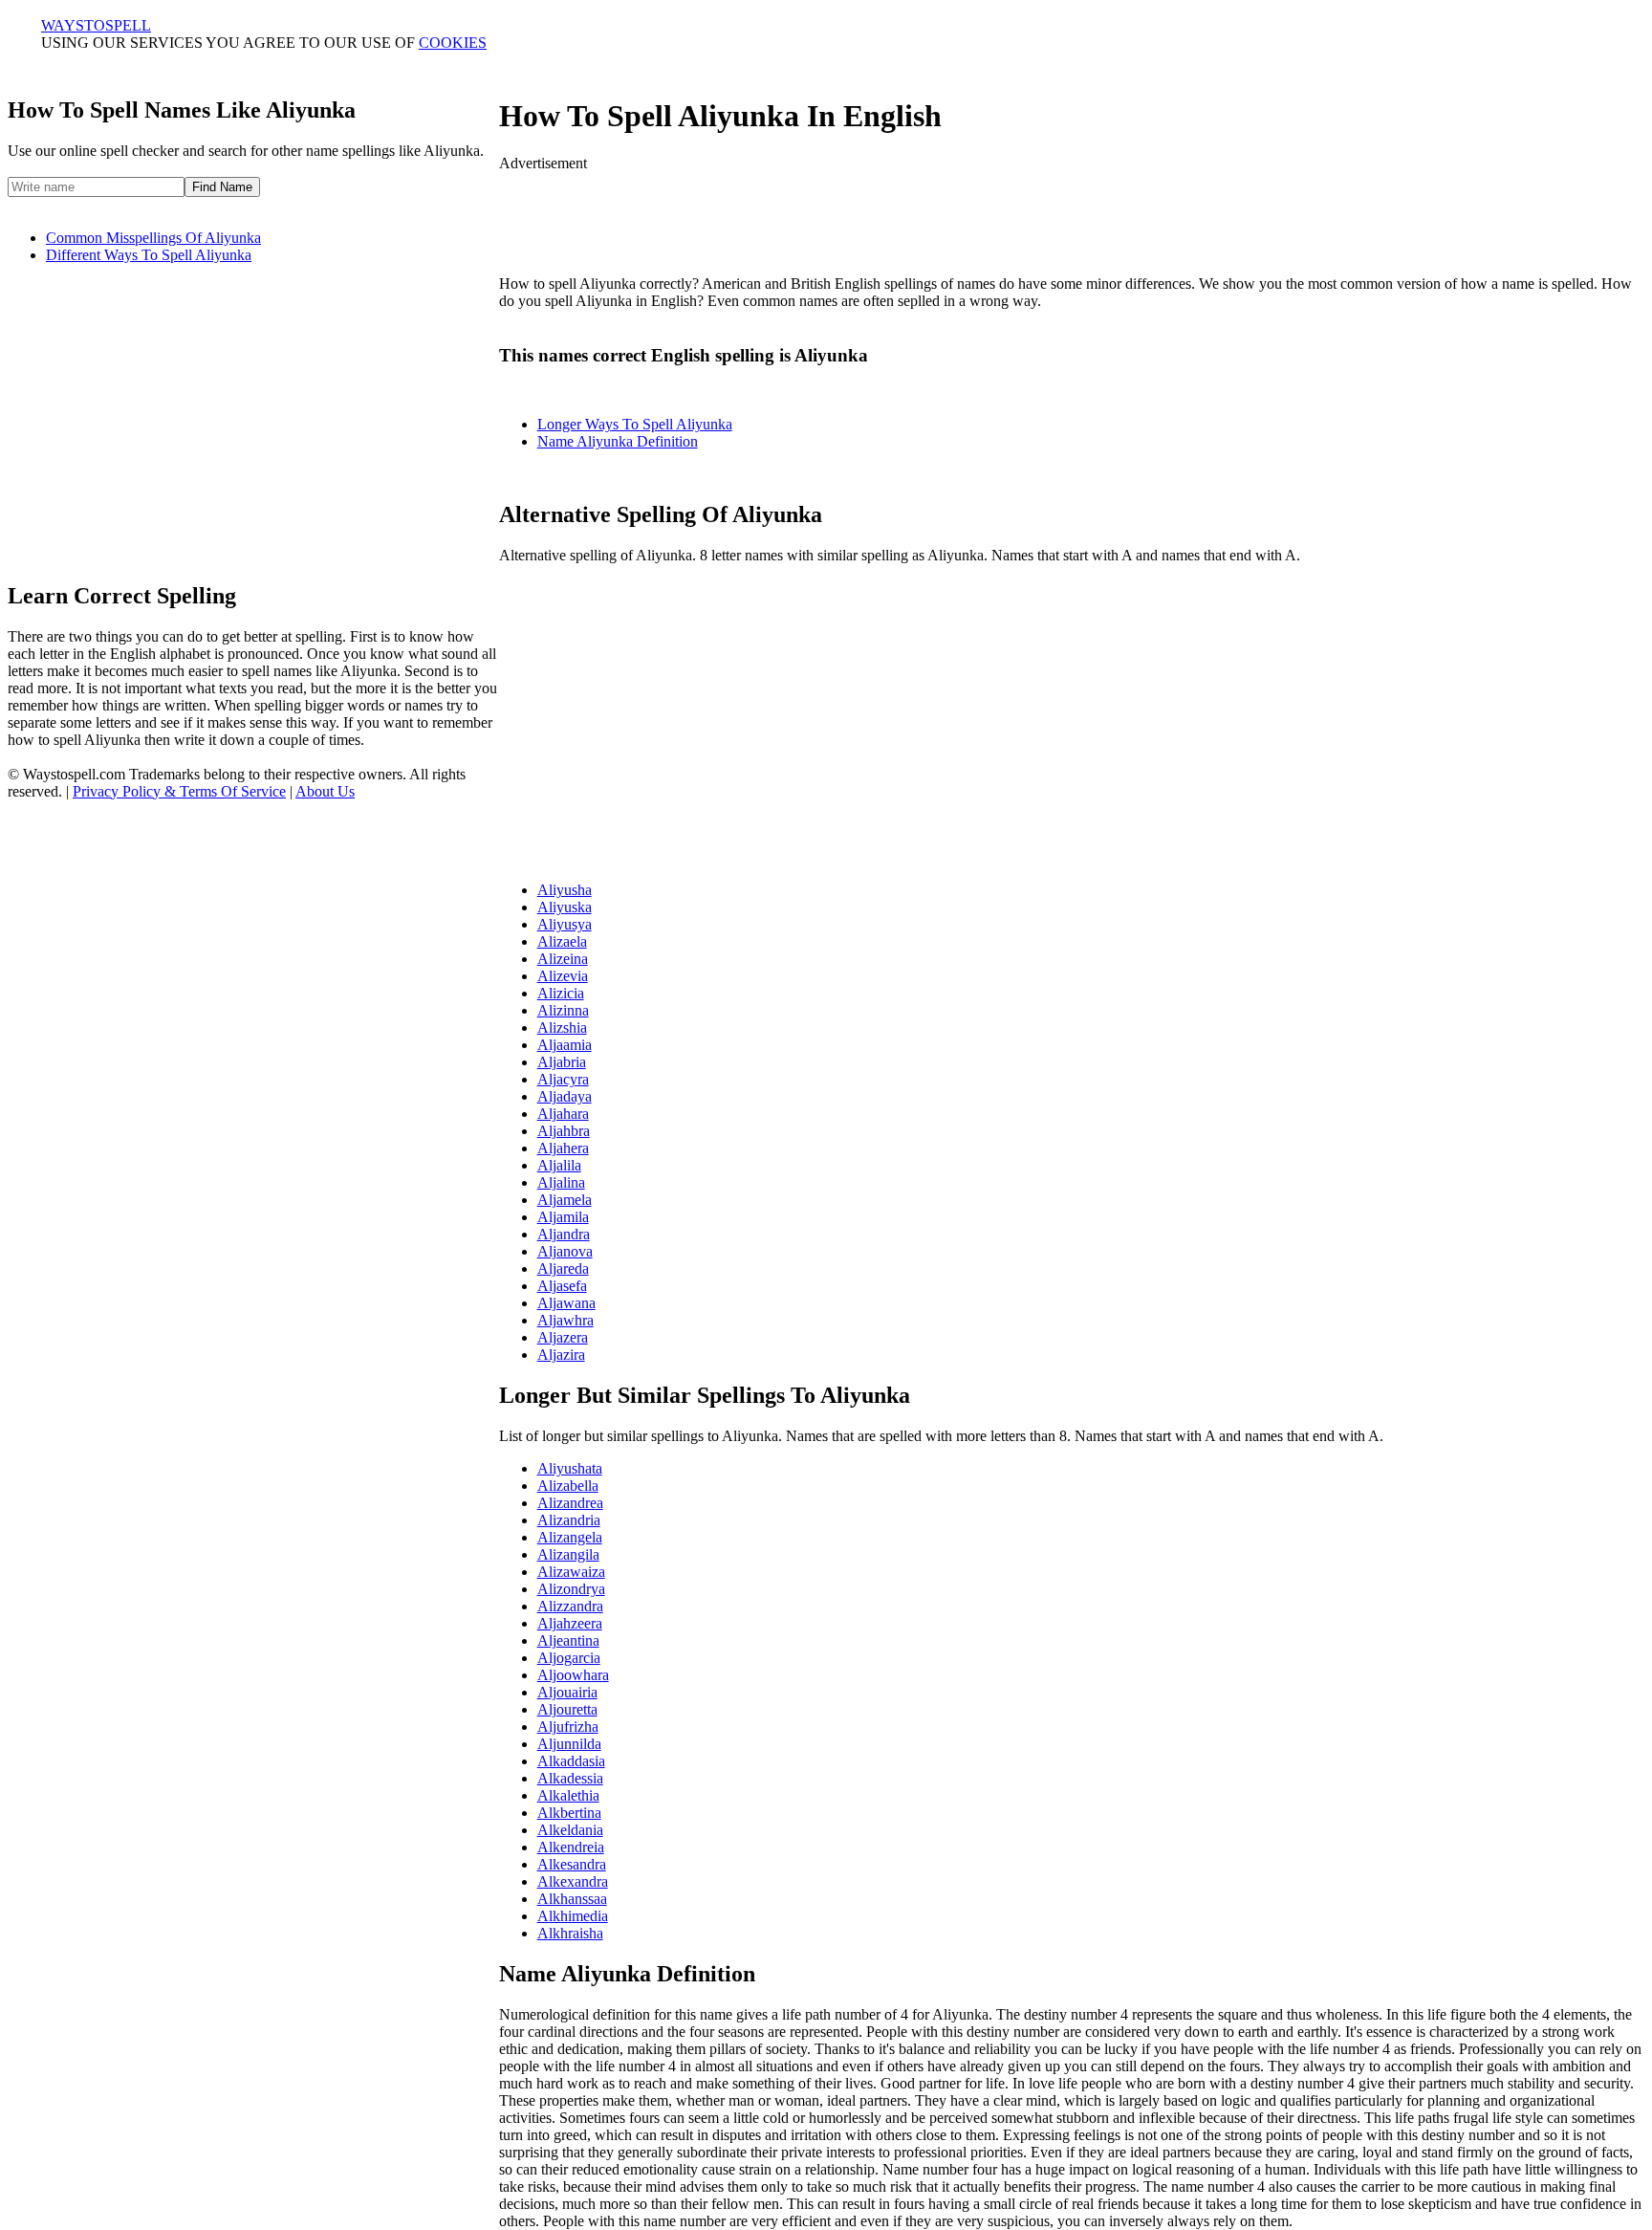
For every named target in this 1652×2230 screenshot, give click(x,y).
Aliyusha (565, 890)
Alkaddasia (571, 1761)
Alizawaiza (571, 1572)
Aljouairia (567, 1692)
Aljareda (563, 1268)
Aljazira (561, 1355)
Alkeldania (570, 1830)
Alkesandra (572, 1864)
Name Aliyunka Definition (618, 441)
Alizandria (569, 1520)
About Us (325, 791)
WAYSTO (96, 25)
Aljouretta (567, 1709)
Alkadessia (570, 1778)
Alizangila (568, 1554)
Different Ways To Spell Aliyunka (149, 255)
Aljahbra (564, 1131)
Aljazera (563, 1337)
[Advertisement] (1072, 215)
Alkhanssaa (572, 1899)
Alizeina (563, 959)
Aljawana (566, 1303)
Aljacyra (563, 1079)
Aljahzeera (570, 1623)
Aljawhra (565, 1320)
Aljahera (563, 1148)
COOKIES (453, 43)
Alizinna (563, 1010)
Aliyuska (565, 907)
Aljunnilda (569, 1744)
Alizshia (562, 1028)
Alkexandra (573, 1881)
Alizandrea (570, 1503)
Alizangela (570, 1537)
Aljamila (563, 1217)
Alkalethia (568, 1795)
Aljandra (564, 1234)
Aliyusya (565, 924)
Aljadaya (565, 1096)
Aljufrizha (568, 1727)
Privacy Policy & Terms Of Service (179, 791)
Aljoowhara (573, 1675)
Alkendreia (571, 1847)
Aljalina (561, 1182)
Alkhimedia (573, 1916)
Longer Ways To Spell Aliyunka (635, 424)
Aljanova (565, 1251)
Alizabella (568, 1486)
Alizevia (563, 976)
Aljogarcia (569, 1658)
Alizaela (562, 941)
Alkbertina (569, 1813)
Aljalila (559, 1165)
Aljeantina (568, 1640)
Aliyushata (570, 1468)
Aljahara (563, 1114)
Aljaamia (565, 1045)
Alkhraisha (570, 1933)
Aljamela (565, 1200)
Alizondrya (571, 1589)
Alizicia (561, 993)
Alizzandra (570, 1606)
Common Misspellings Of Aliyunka (153, 238)
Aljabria (562, 1062)
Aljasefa (562, 1286)
